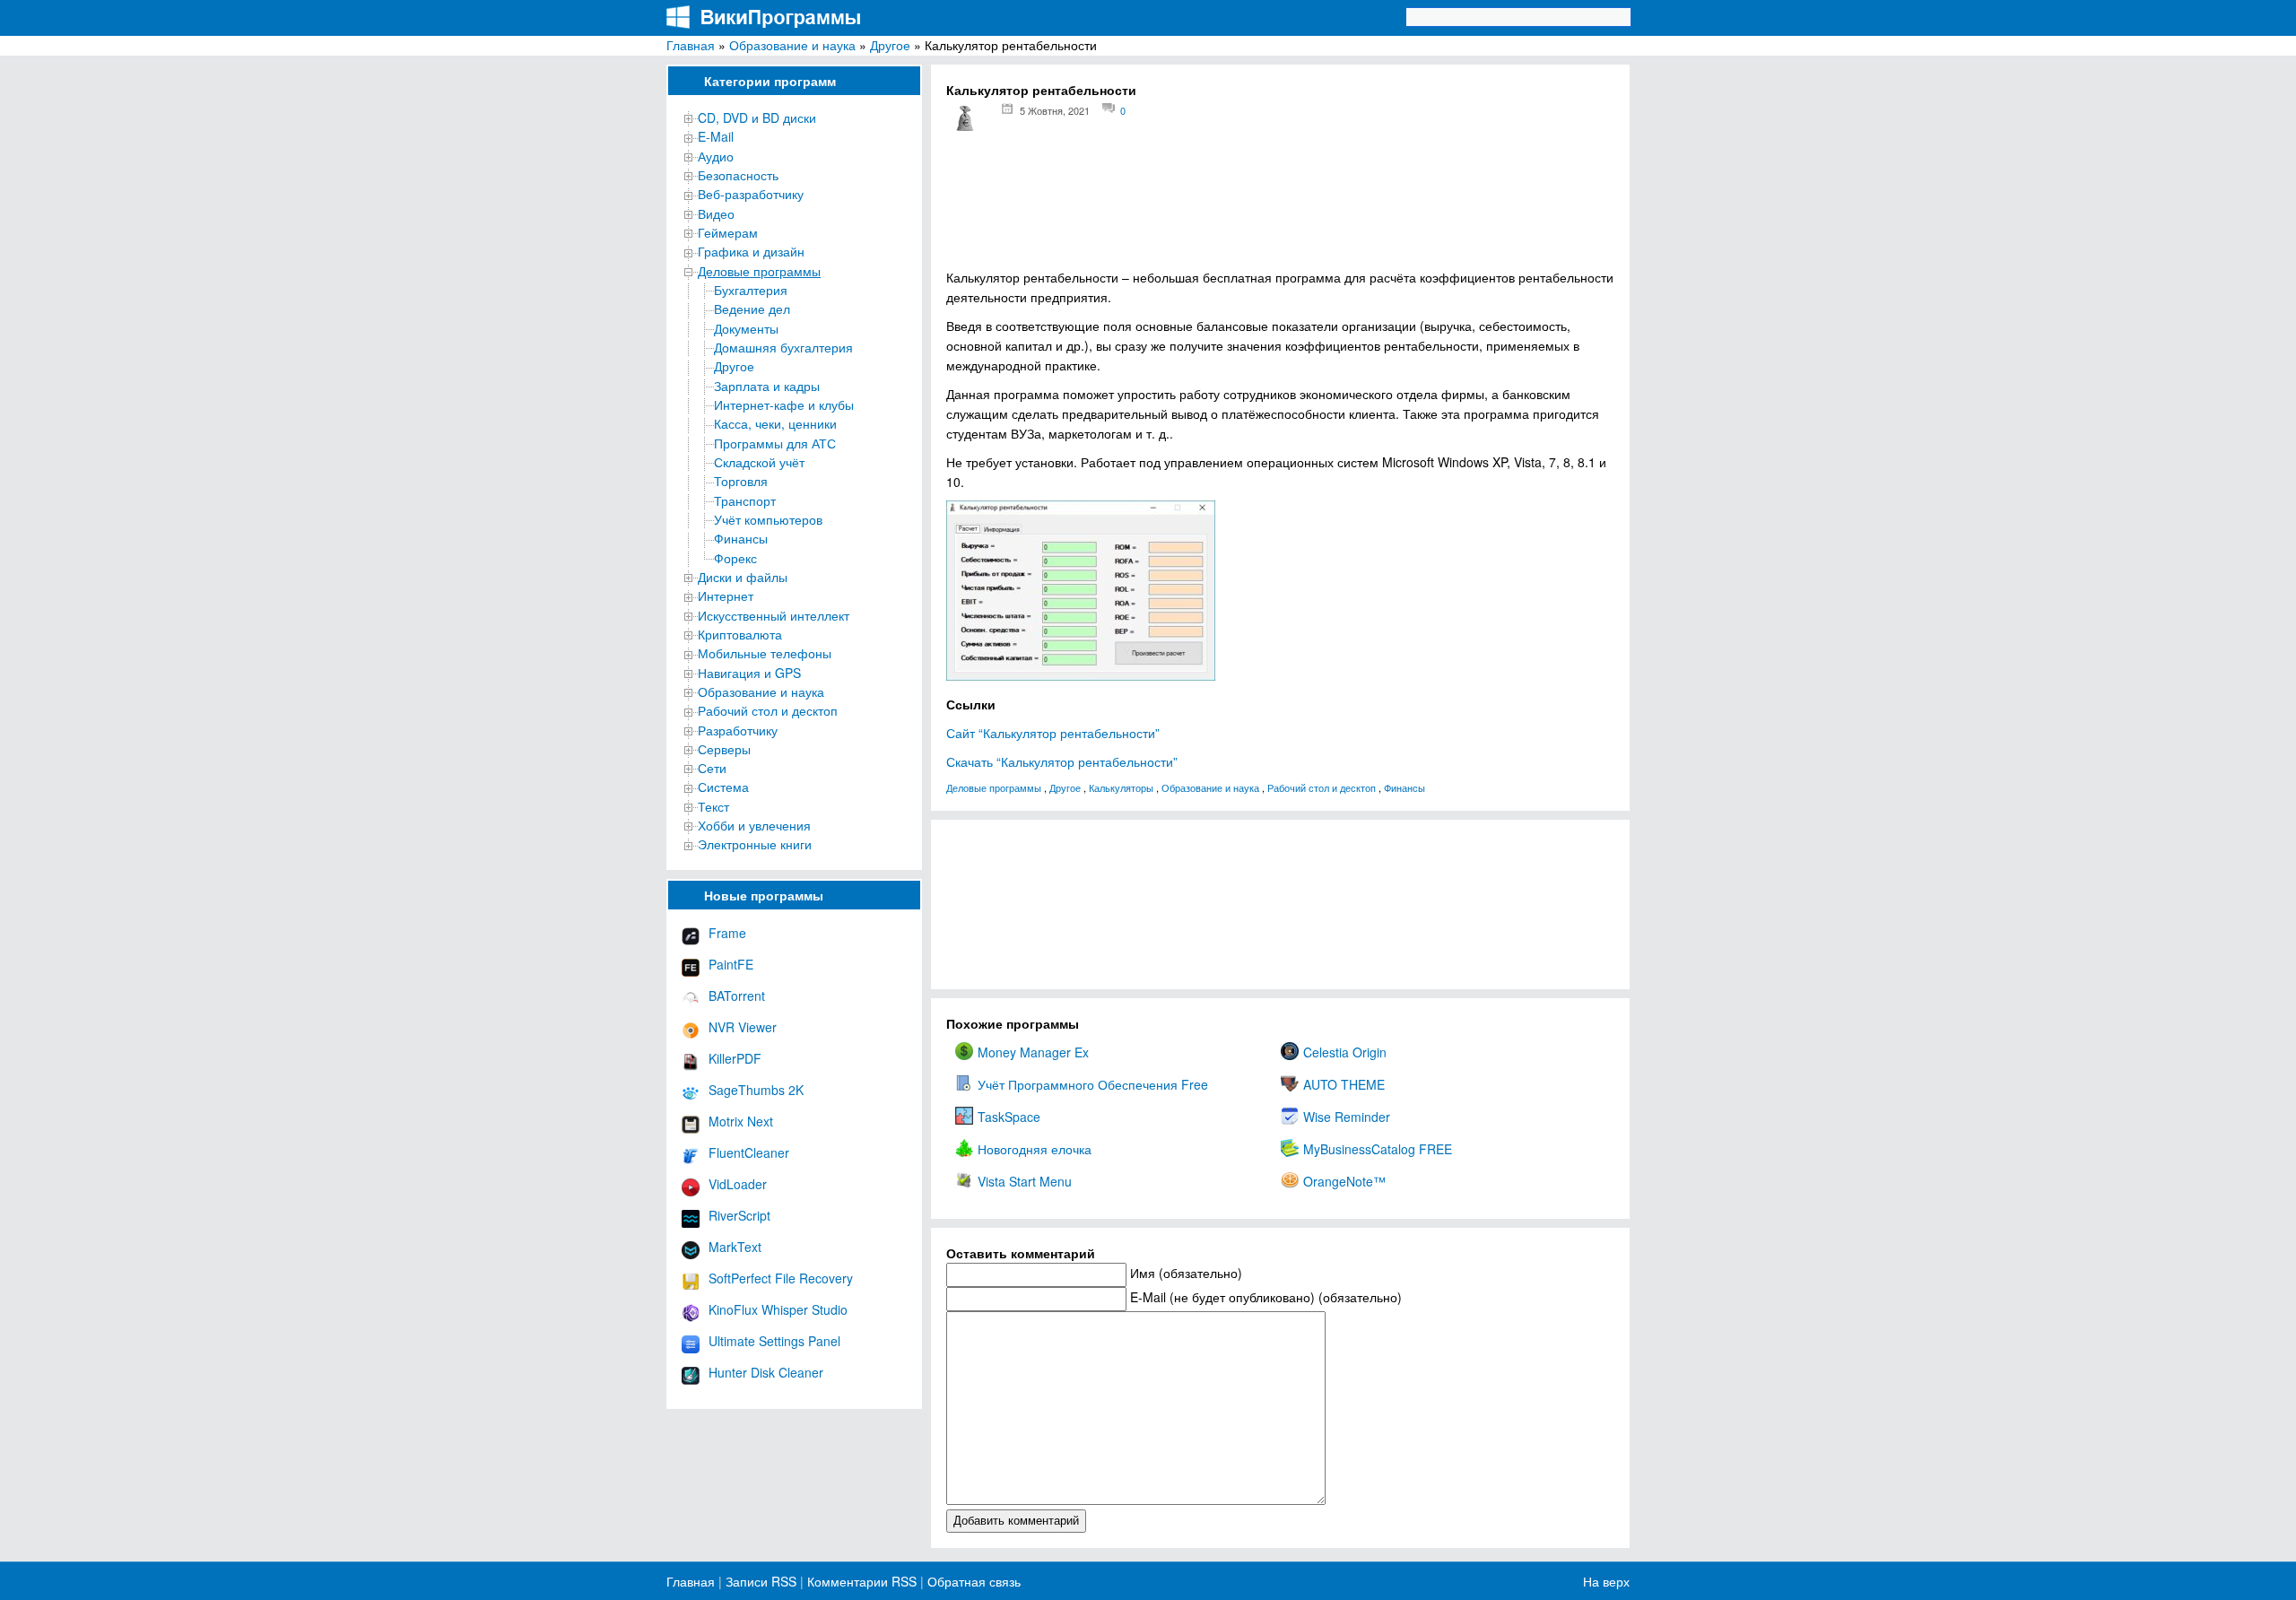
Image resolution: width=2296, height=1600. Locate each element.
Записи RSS (761, 1581)
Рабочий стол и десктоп (768, 710)
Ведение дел (752, 309)
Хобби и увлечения (754, 825)
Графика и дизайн (751, 251)
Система (723, 787)
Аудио (716, 156)
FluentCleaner (749, 1152)
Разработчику (738, 730)
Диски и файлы (743, 577)
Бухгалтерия (751, 290)
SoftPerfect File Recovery (781, 1278)
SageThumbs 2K (756, 1090)
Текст (713, 806)
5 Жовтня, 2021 (1055, 110)
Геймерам (728, 232)
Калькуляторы (1121, 787)
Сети (712, 768)
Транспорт (745, 500)
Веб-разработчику (751, 194)
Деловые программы (759, 271)
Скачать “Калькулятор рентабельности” (1062, 761)
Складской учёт (759, 462)
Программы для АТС (775, 443)
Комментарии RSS (862, 1581)
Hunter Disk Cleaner (766, 1372)
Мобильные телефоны (765, 653)
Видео (716, 213)
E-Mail (716, 136)
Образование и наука (792, 45)
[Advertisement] (1280, 207)
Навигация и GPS (749, 673)
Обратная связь (972, 1581)
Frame (727, 933)
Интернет (726, 596)
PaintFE (731, 964)
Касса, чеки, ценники (775, 423)
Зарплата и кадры (767, 386)
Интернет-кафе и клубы (784, 404)
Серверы (724, 749)
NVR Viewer (743, 1027)
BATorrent (737, 996)
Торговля (741, 481)
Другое (890, 45)
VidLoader (738, 1184)
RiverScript (739, 1215)
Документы (746, 328)
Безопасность (738, 175)
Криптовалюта (740, 634)
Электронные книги (755, 844)
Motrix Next (741, 1121)
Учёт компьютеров (768, 519)
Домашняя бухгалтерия (783, 347)
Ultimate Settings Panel (774, 1341)
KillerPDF (735, 1058)
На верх (1606, 1581)
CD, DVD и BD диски (757, 117)
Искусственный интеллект (774, 615)
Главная (691, 45)
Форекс (735, 558)
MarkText (735, 1247)
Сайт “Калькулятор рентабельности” (1053, 733)
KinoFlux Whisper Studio (778, 1309)
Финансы (741, 538)
